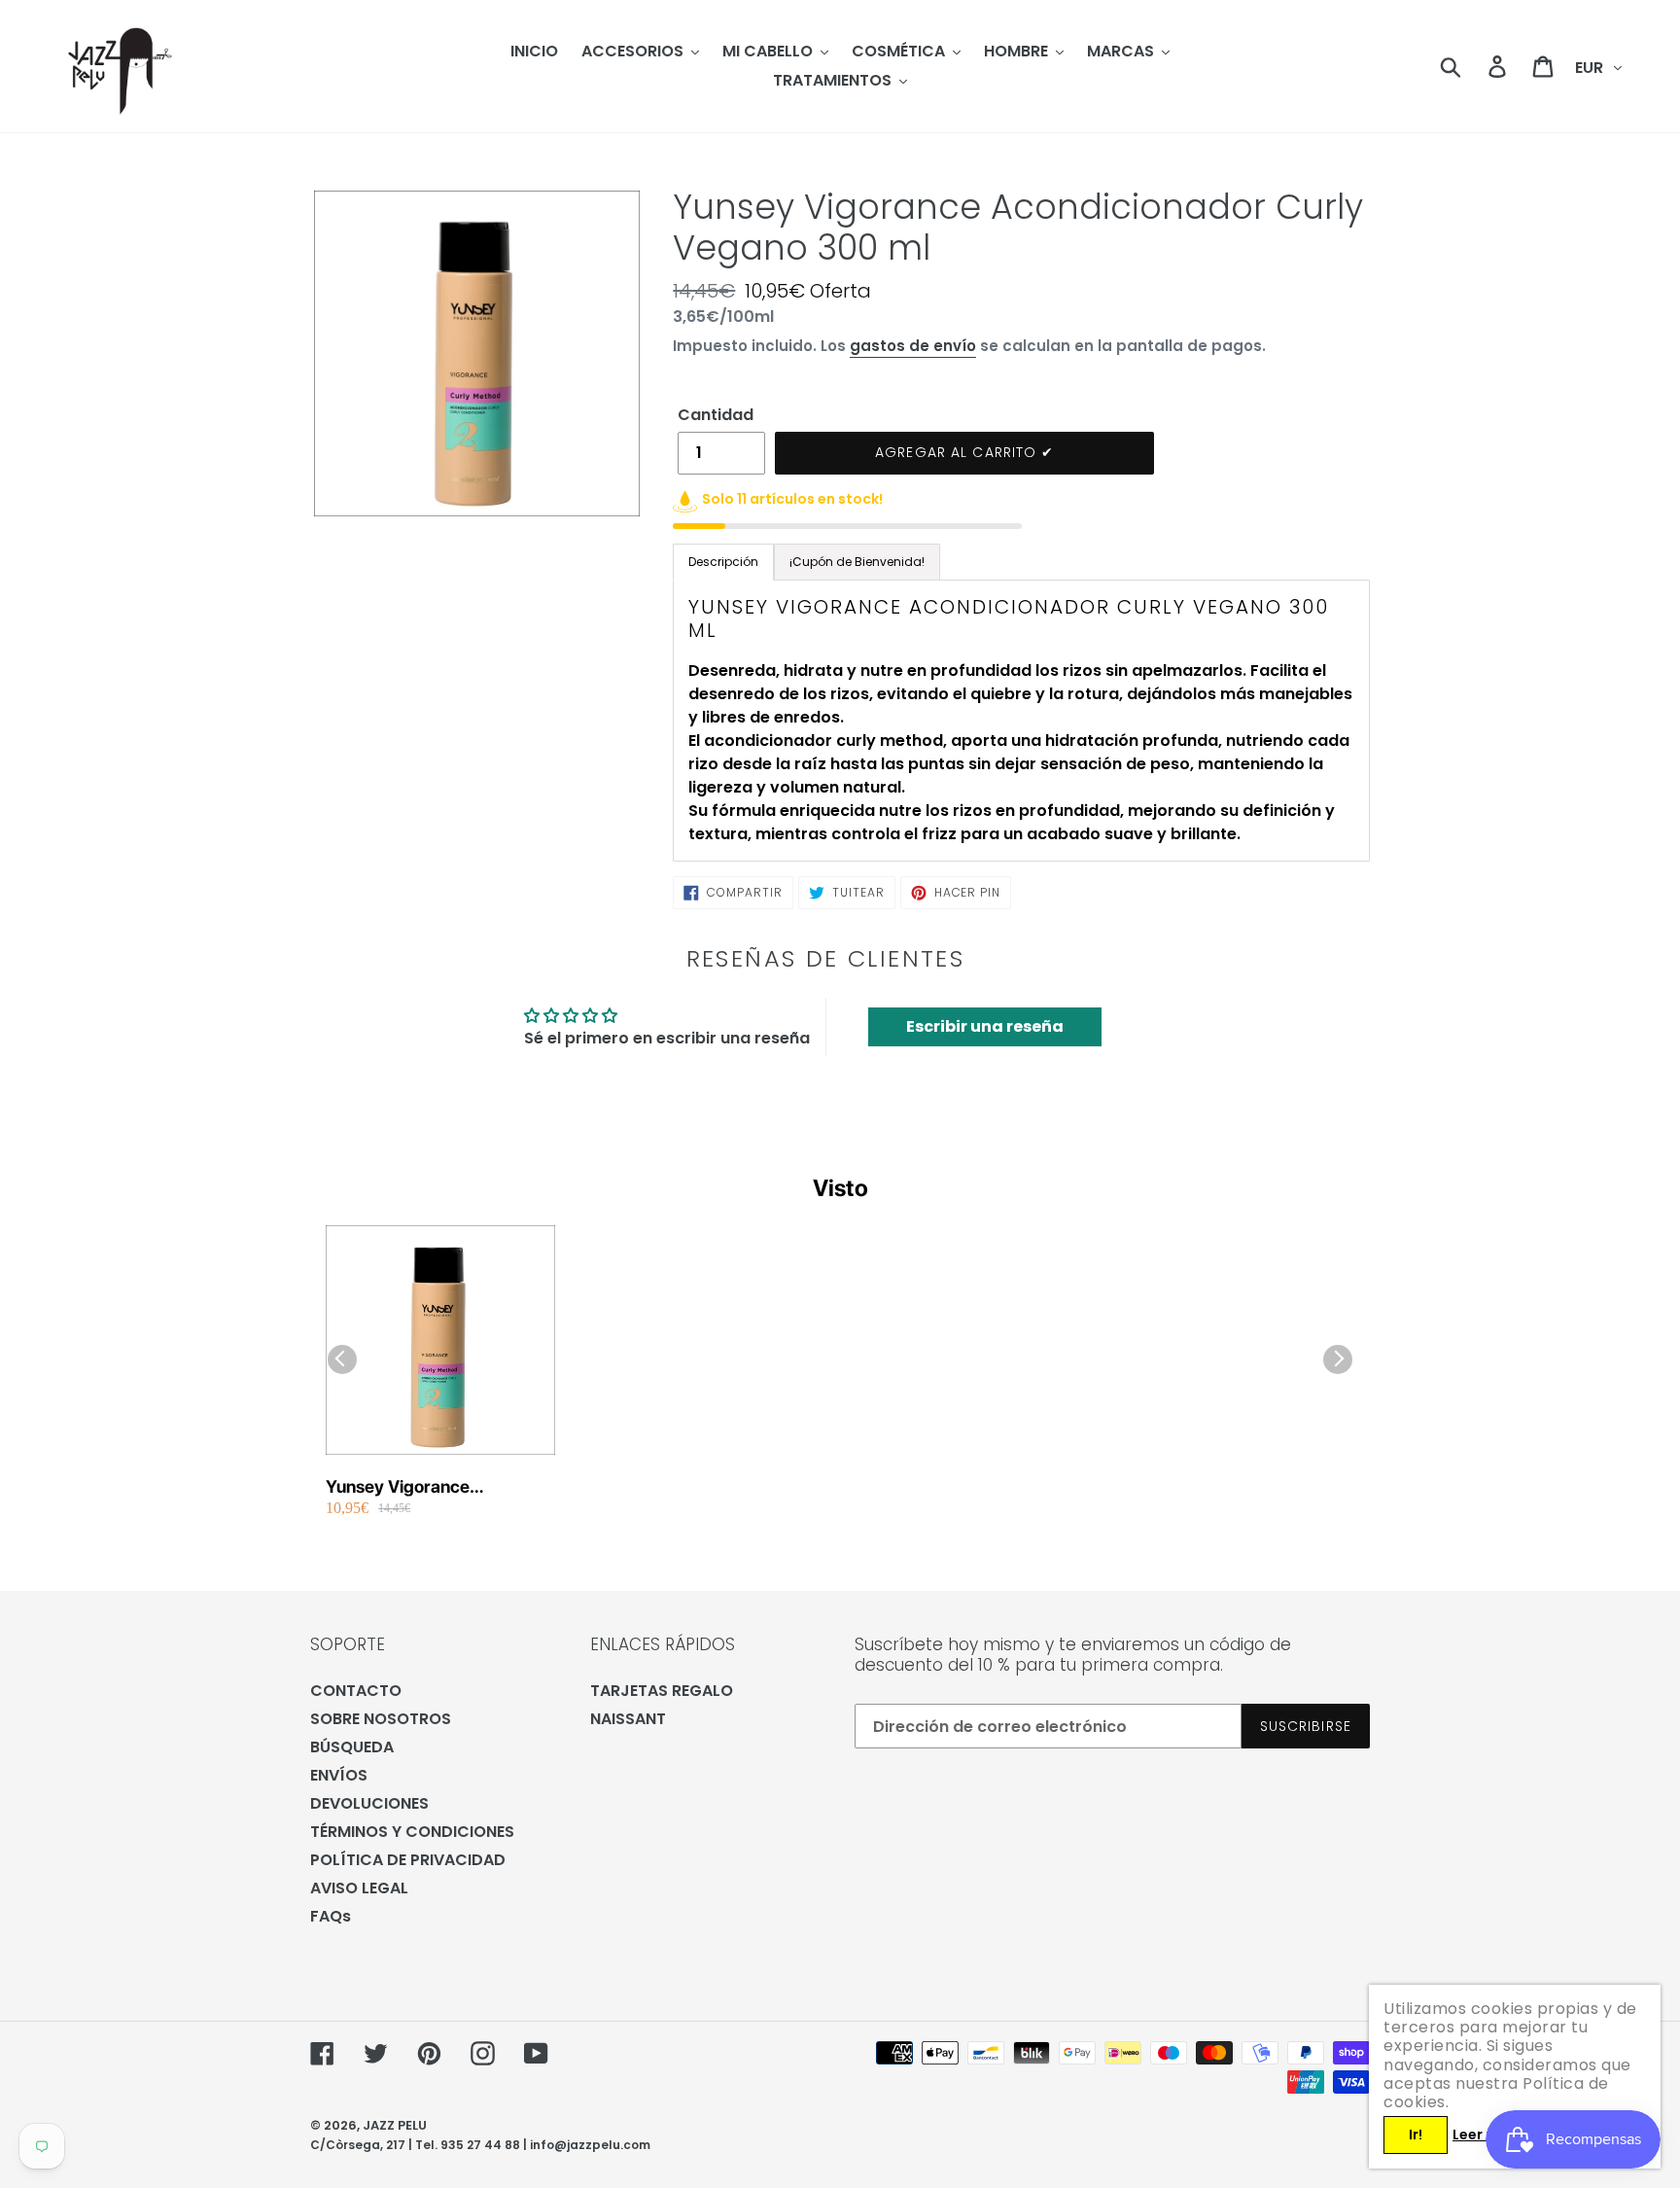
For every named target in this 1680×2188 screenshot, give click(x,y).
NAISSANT (628, 1719)
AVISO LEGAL (359, 1888)
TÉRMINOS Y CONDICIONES (412, 1832)
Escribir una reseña (985, 1026)
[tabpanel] (1021, 721)
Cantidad (716, 415)
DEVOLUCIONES (369, 1803)
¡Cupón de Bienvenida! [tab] (857, 562)
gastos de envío (913, 346)
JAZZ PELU (395, 2125)
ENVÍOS (339, 1775)
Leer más (1485, 2135)
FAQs (331, 1916)
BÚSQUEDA (352, 1747)
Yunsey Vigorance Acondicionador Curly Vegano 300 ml (412, 1487)
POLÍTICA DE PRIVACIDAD (408, 1860)
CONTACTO (356, 1691)
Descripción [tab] (723, 562)
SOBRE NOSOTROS (381, 1719)
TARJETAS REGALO (662, 1691)
